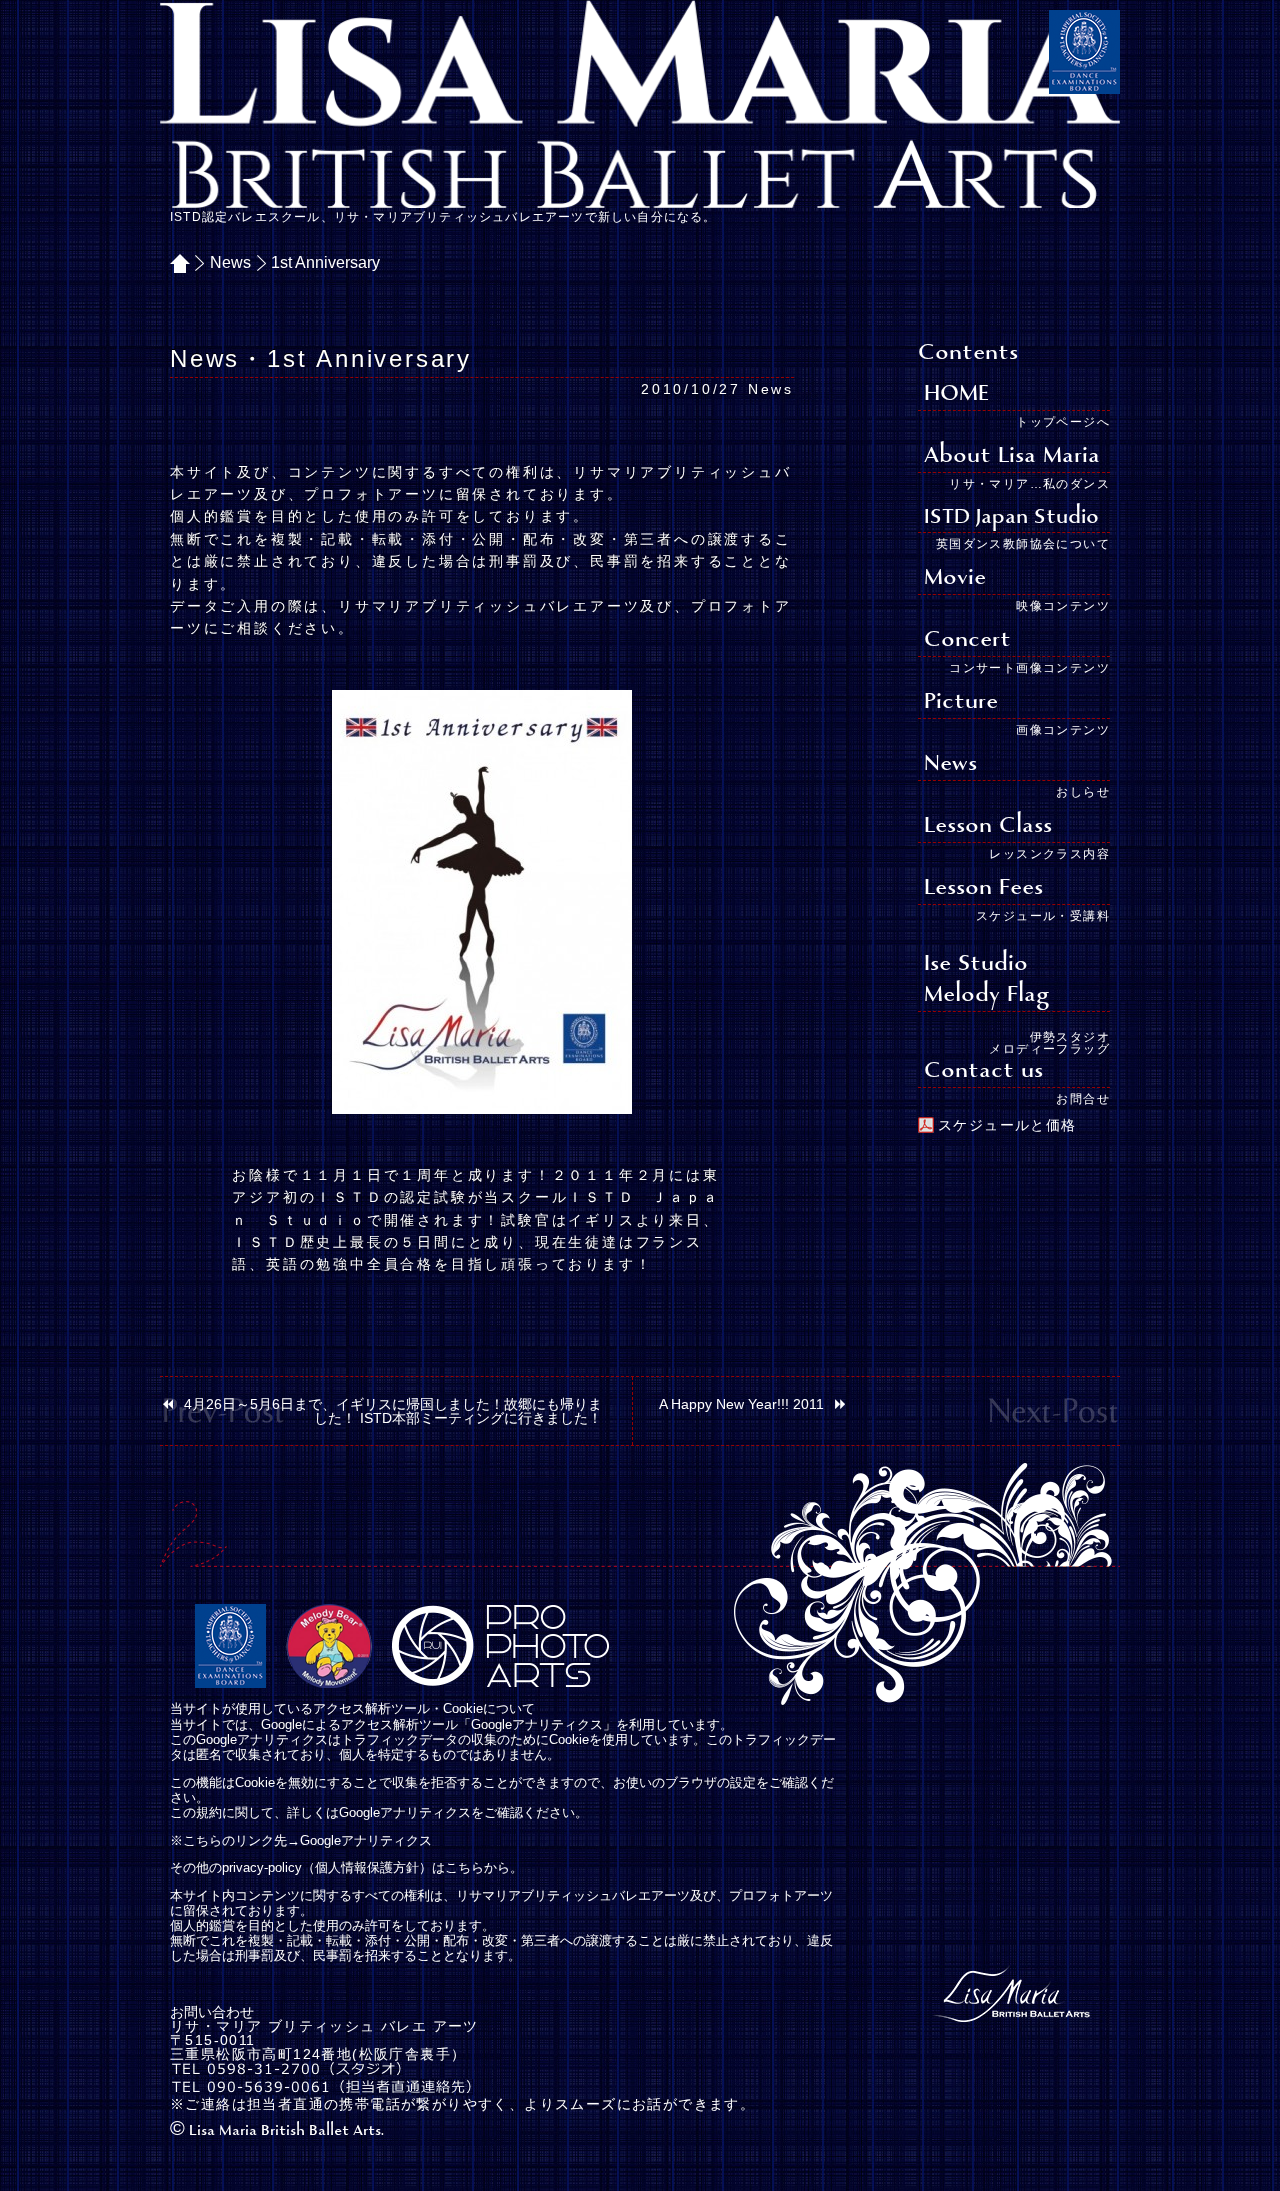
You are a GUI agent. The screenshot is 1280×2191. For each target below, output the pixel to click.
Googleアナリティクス (366, 1841)
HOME (187, 263)
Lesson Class (988, 826)
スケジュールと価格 (1007, 1125)
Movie (955, 578)
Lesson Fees (983, 888)
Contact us (983, 1071)
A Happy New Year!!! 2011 (741, 1404)
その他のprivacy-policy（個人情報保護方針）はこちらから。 (346, 1868)
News (230, 262)
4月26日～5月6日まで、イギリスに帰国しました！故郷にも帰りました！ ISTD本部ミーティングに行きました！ (393, 1411)
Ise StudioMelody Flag (987, 980)
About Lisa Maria (1012, 456)
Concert (967, 640)
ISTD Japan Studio (1011, 517)
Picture (961, 702)
